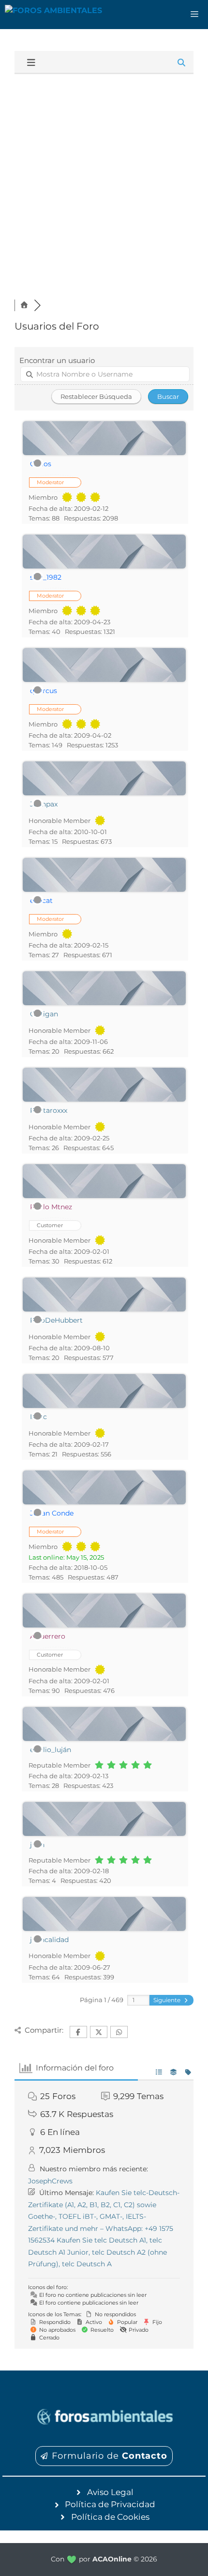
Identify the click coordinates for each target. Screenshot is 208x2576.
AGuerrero (48, 1636)
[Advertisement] (104, 183)
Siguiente (168, 2000)
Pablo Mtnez (51, 1207)
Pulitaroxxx (49, 1110)
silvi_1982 (46, 577)
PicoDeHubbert (56, 1320)
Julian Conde (52, 1513)
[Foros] (24, 305)
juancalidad (49, 1940)
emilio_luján (51, 1750)
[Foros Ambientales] (53, 15)
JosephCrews (50, 2181)
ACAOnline (112, 2559)
